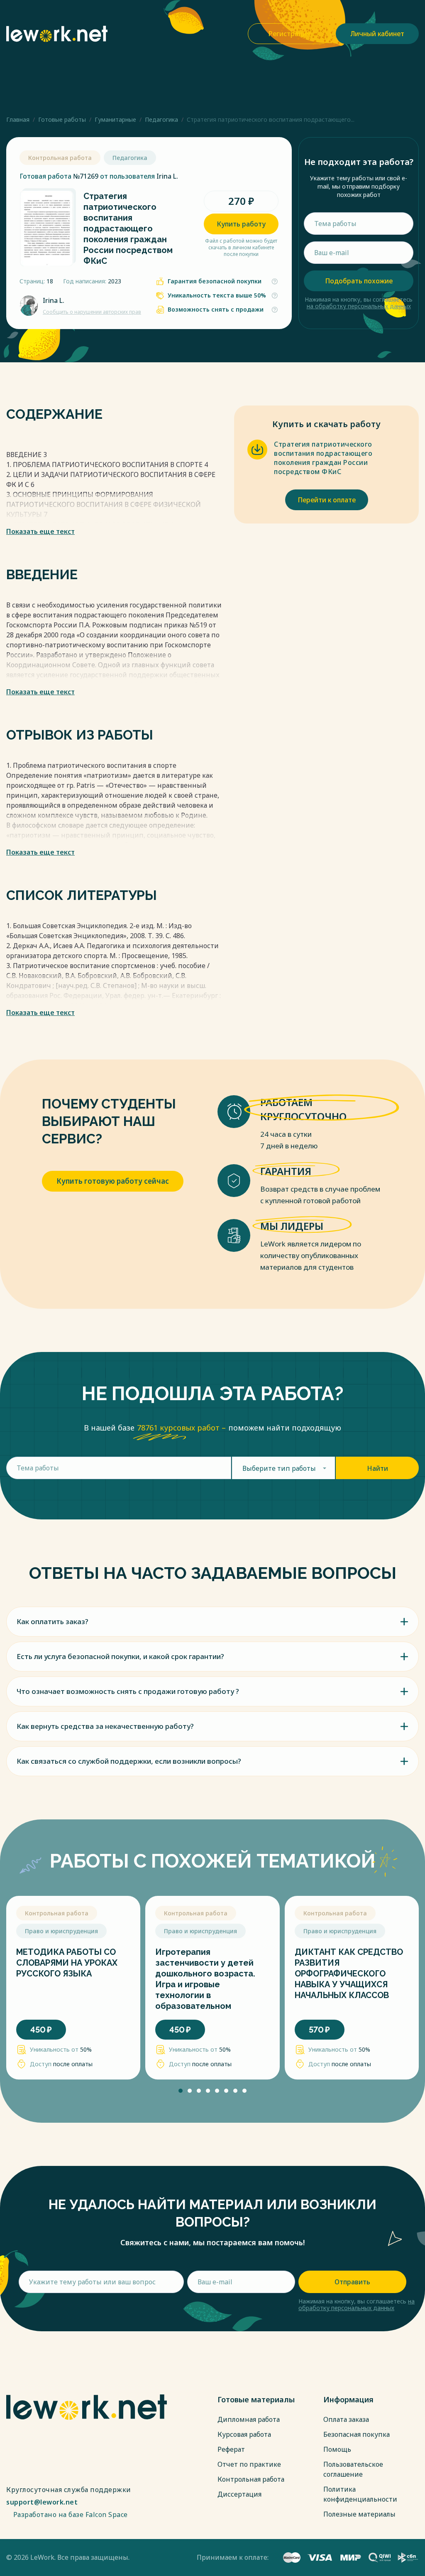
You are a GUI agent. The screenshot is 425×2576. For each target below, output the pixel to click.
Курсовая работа (244, 2434)
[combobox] (284, 1468)
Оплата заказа (346, 2419)
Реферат (231, 2449)
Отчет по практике (249, 2464)
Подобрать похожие (359, 281)
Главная (18, 119)
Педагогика (161, 119)
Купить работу (241, 224)
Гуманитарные (115, 119)
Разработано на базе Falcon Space (72, 2515)
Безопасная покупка (357, 2434)
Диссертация (239, 2494)
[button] (181, 2091)
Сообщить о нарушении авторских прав (92, 312)
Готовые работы (62, 119)
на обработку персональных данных (359, 306)
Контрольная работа (251, 2479)
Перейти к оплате (327, 500)
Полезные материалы (359, 2514)
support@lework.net (42, 2502)
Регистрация (289, 34)
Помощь (337, 2449)
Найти (377, 1468)
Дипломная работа (249, 2419)
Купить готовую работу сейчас (113, 1181)
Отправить (352, 2282)
